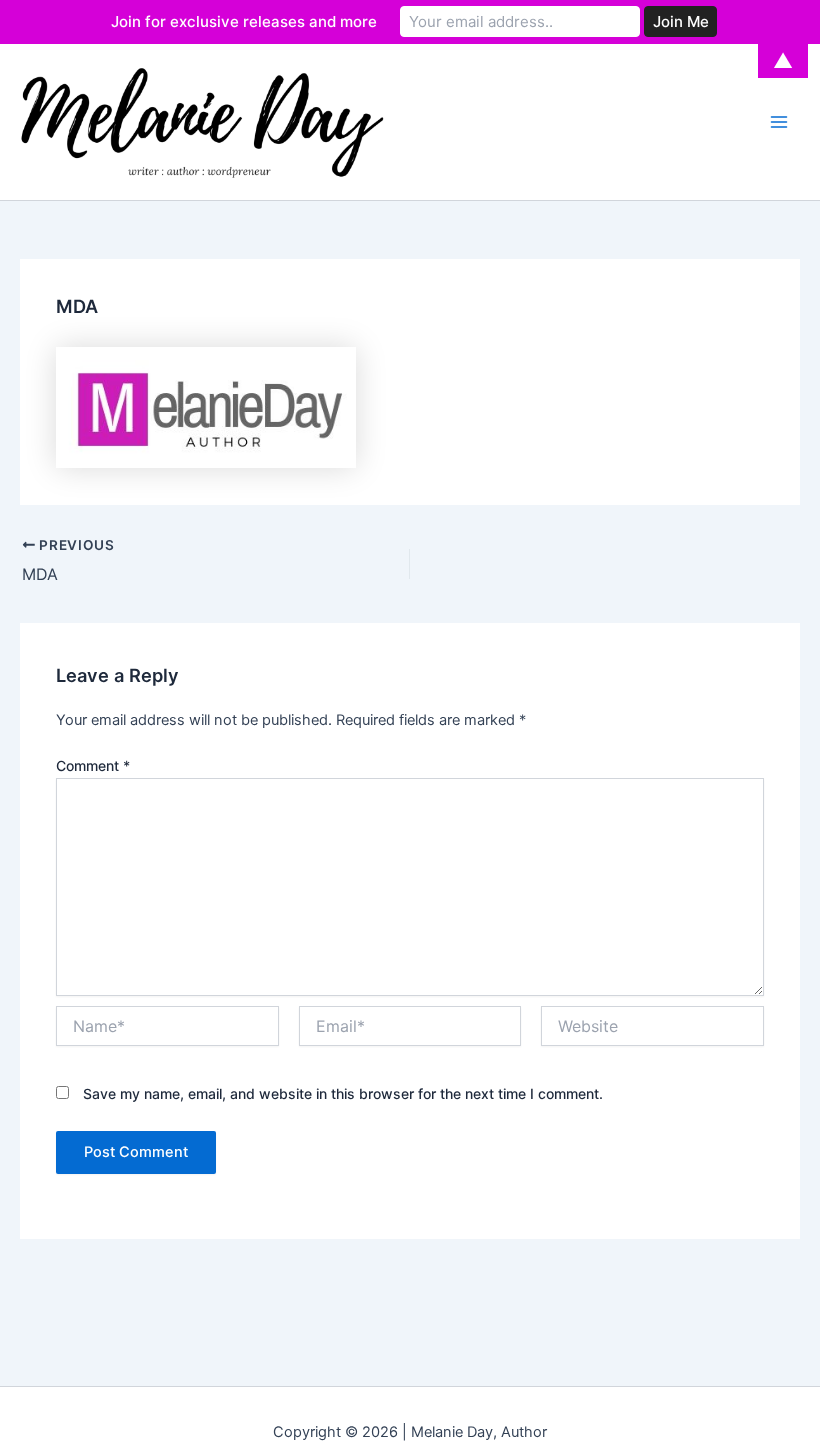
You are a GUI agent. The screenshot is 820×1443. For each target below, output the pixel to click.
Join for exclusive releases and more (244, 21)
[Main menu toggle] (779, 122)
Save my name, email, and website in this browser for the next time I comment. (343, 1093)
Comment (93, 765)
